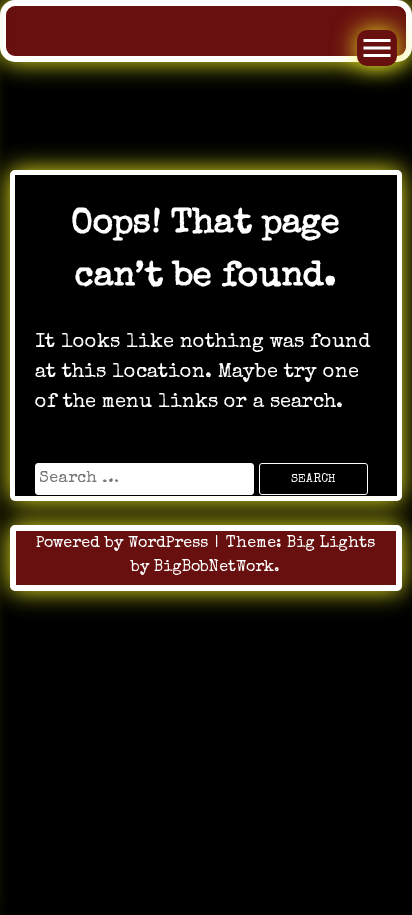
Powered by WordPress (124, 544)
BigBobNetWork (214, 568)
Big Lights (331, 544)
